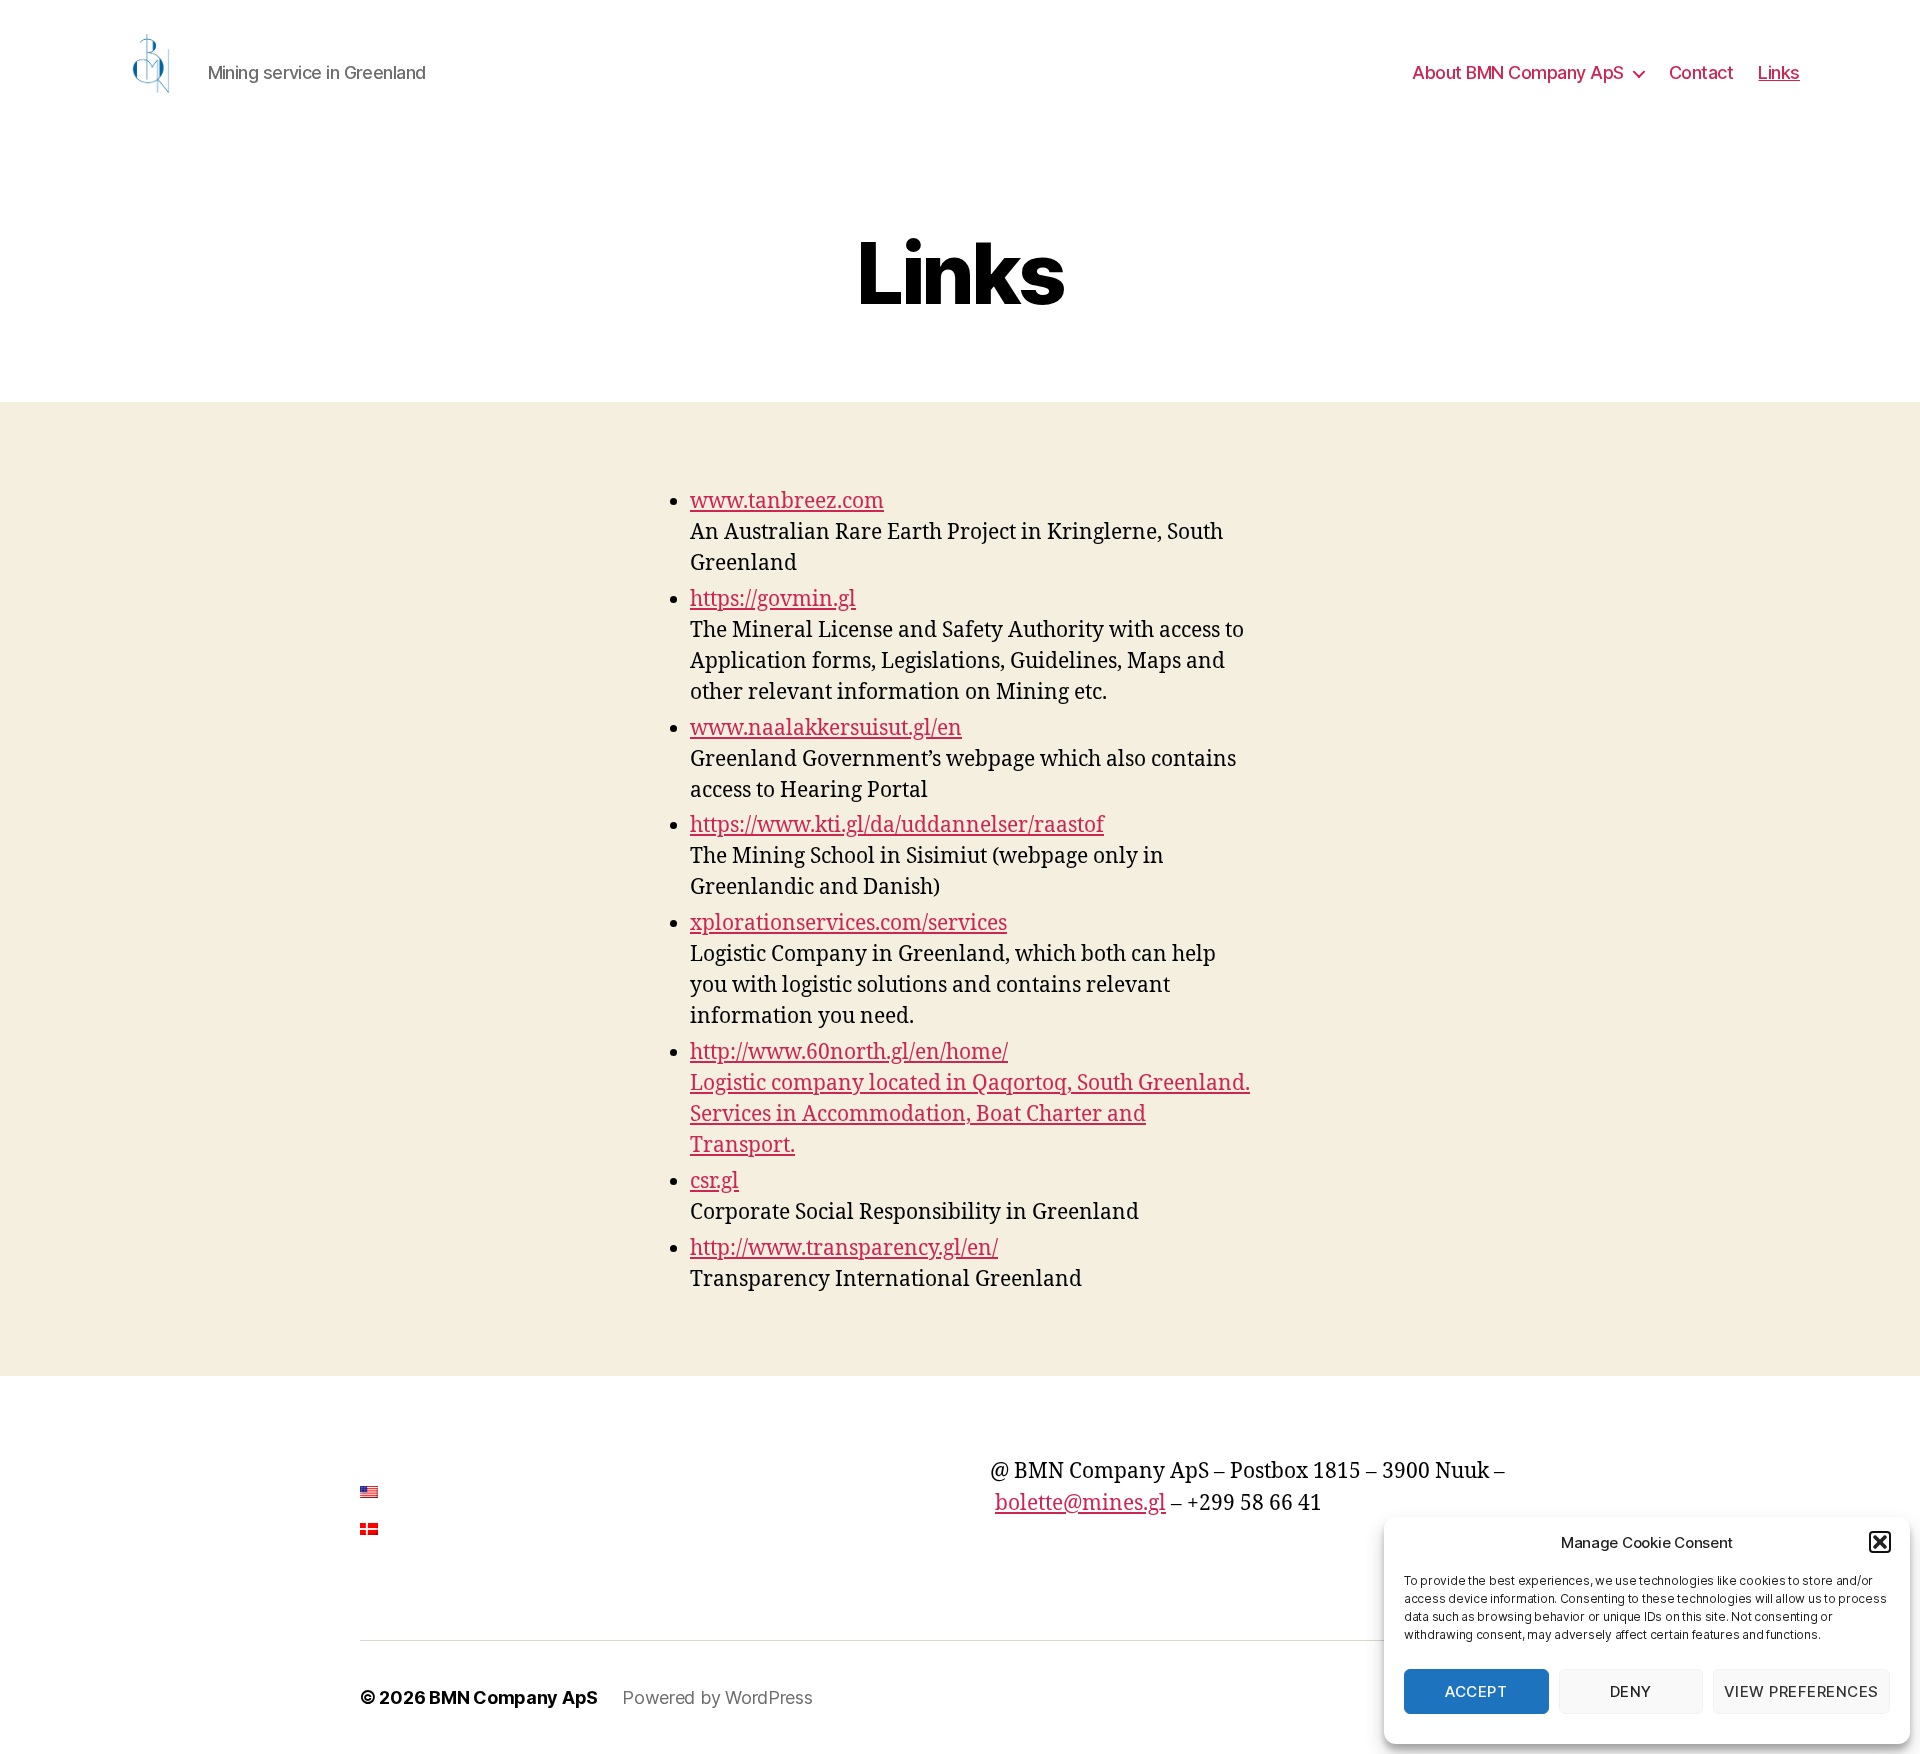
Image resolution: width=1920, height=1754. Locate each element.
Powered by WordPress (717, 1697)
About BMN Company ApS (1518, 72)
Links (1779, 72)
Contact (1701, 72)
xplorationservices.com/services (848, 923)
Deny (1631, 1691)
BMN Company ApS (513, 1697)
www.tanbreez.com (787, 501)
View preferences (1801, 1691)
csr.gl (714, 1181)
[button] (1880, 1542)
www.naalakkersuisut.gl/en (826, 728)
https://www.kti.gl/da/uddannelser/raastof (897, 825)
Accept (1476, 1691)
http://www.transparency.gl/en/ (844, 1248)
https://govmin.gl (773, 599)
